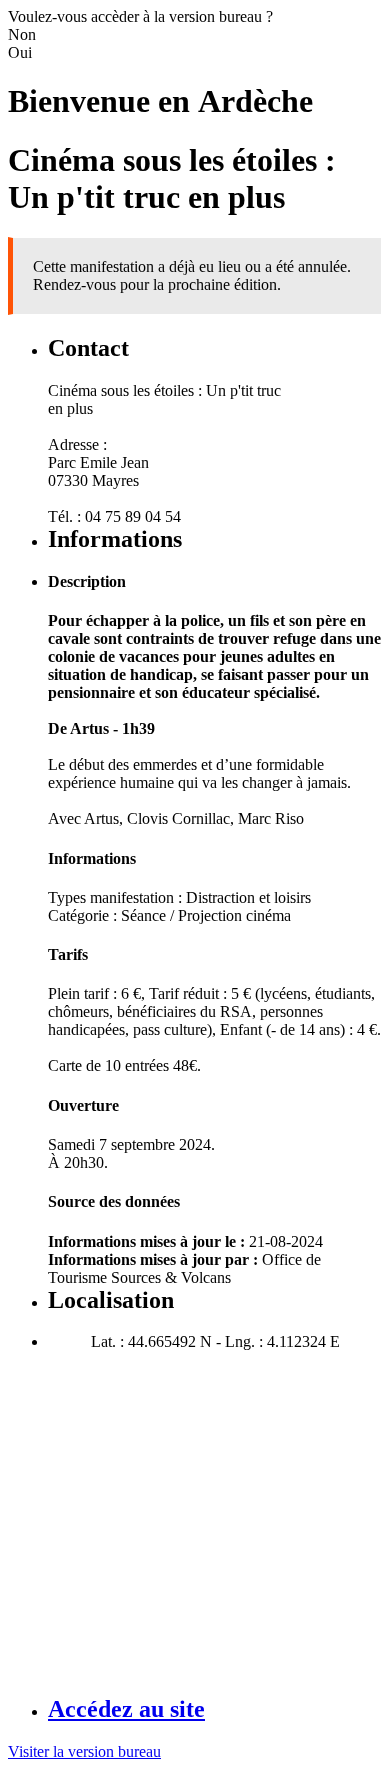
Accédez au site (126, 1709)
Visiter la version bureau (84, 1751)
